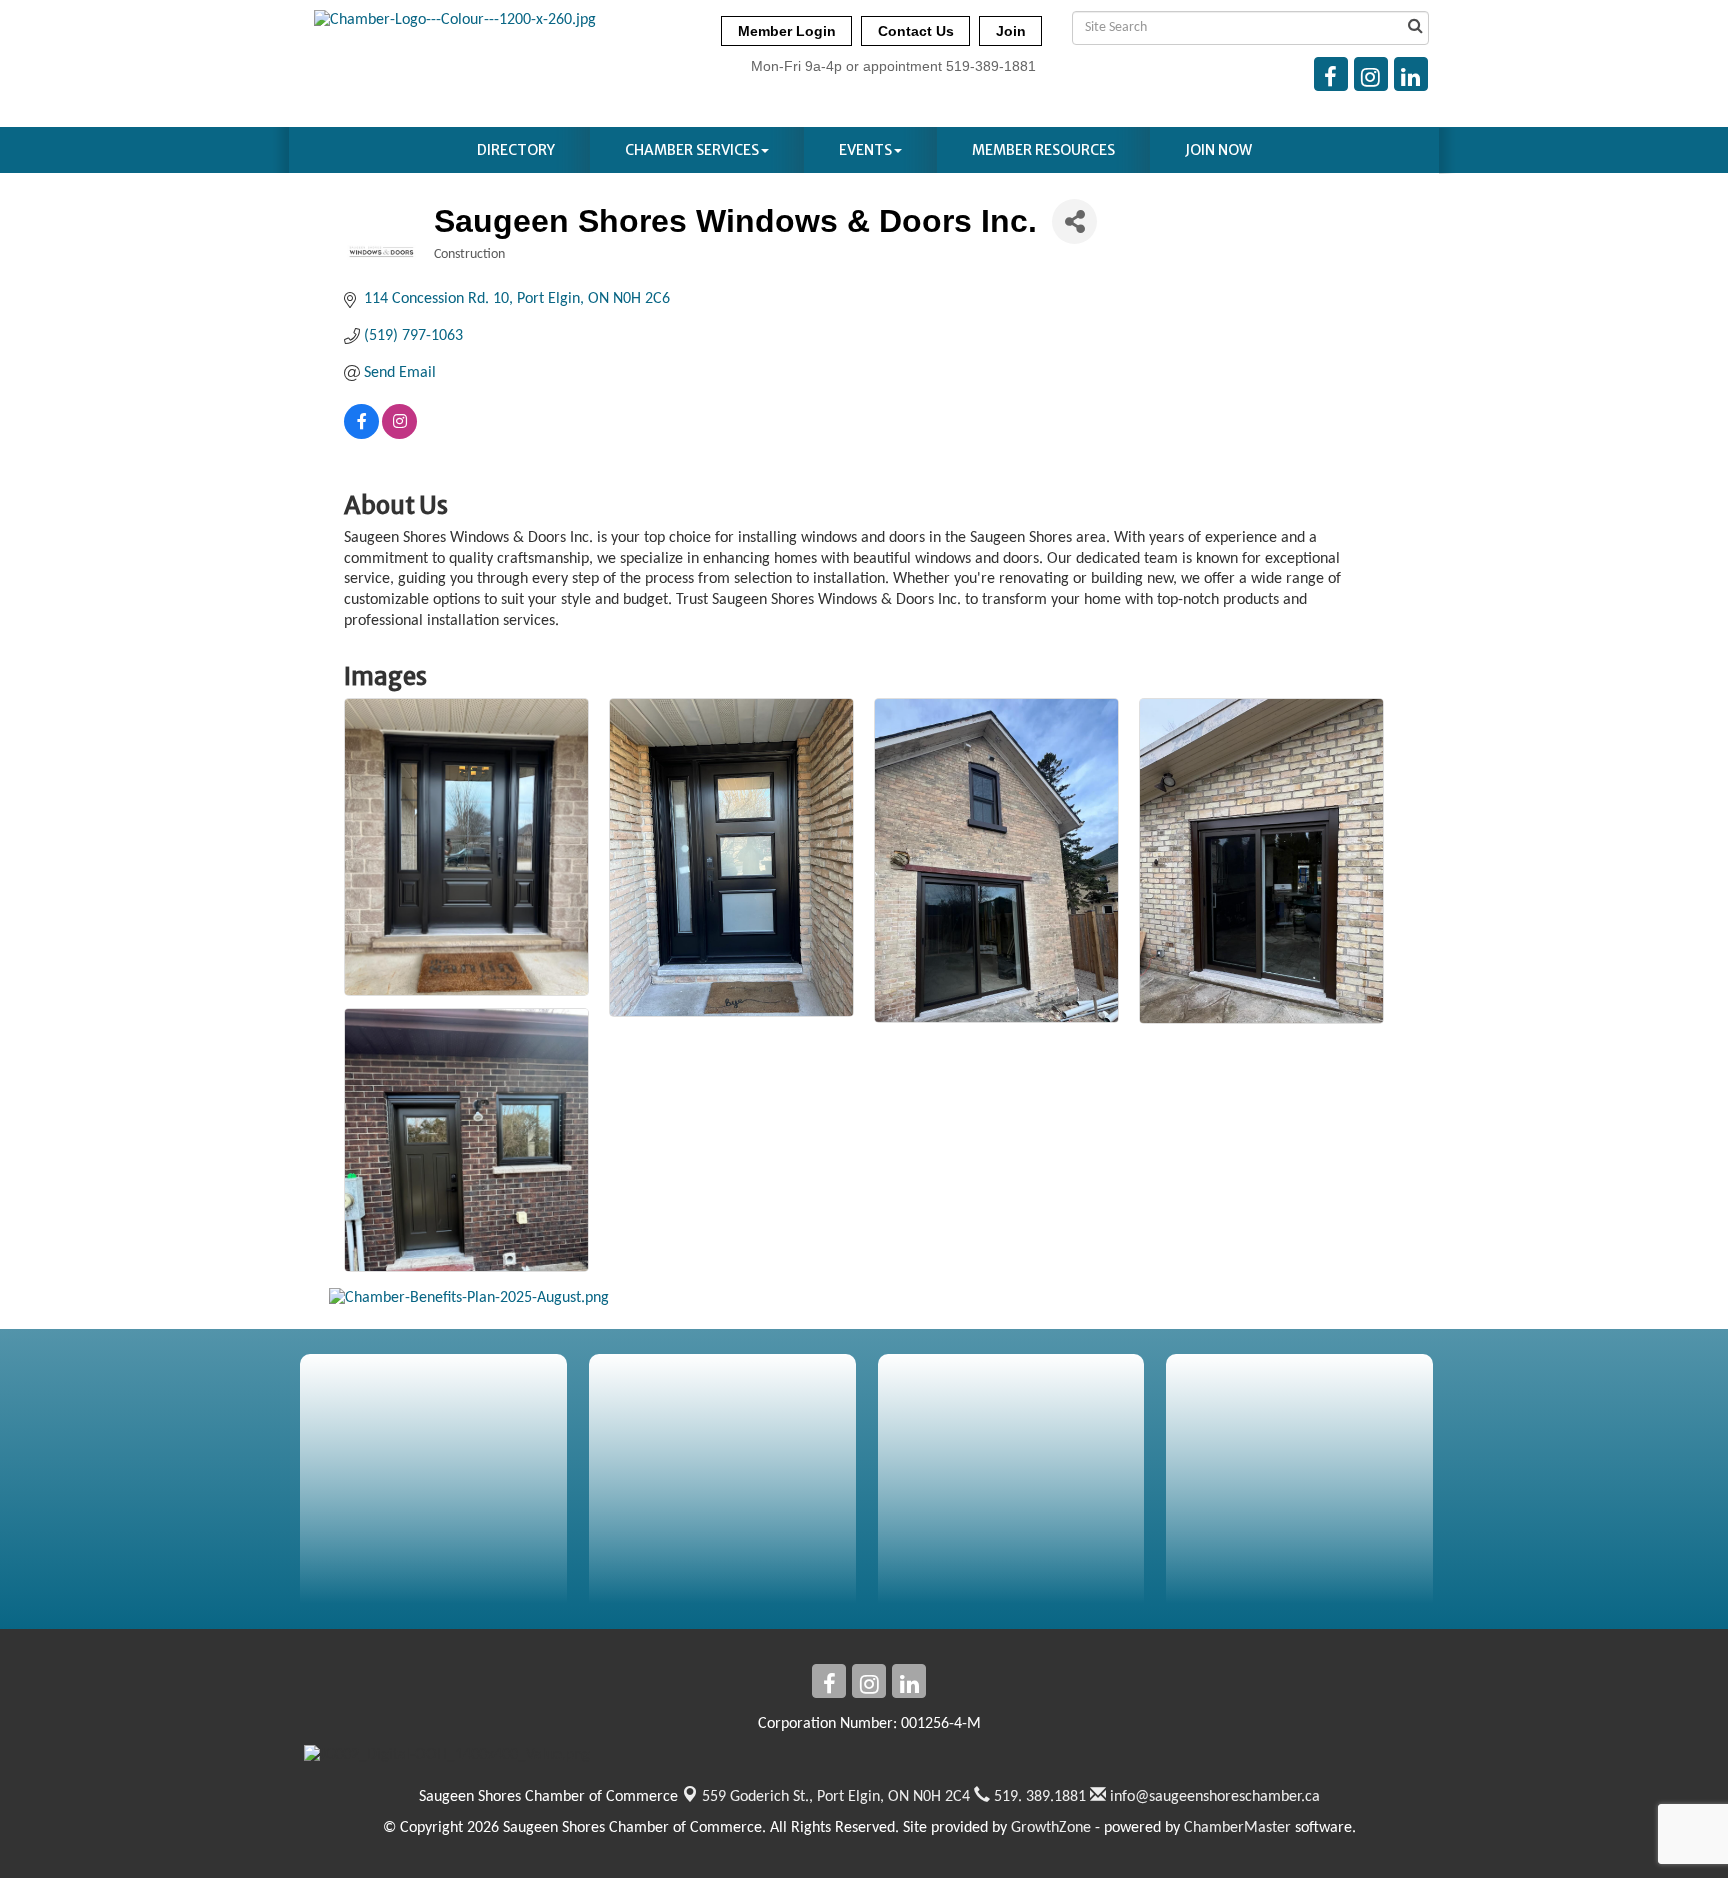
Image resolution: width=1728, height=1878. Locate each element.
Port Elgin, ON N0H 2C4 (836, 1797)
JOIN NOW (1218, 150)
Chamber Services (692, 150)
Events (865, 150)
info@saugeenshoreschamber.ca (1213, 1797)
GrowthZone (1051, 1828)
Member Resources (1043, 150)
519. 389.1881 (1038, 1797)
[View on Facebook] (361, 435)
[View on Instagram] (399, 435)
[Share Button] (1074, 221)
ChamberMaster (1237, 1828)
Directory (516, 150)
